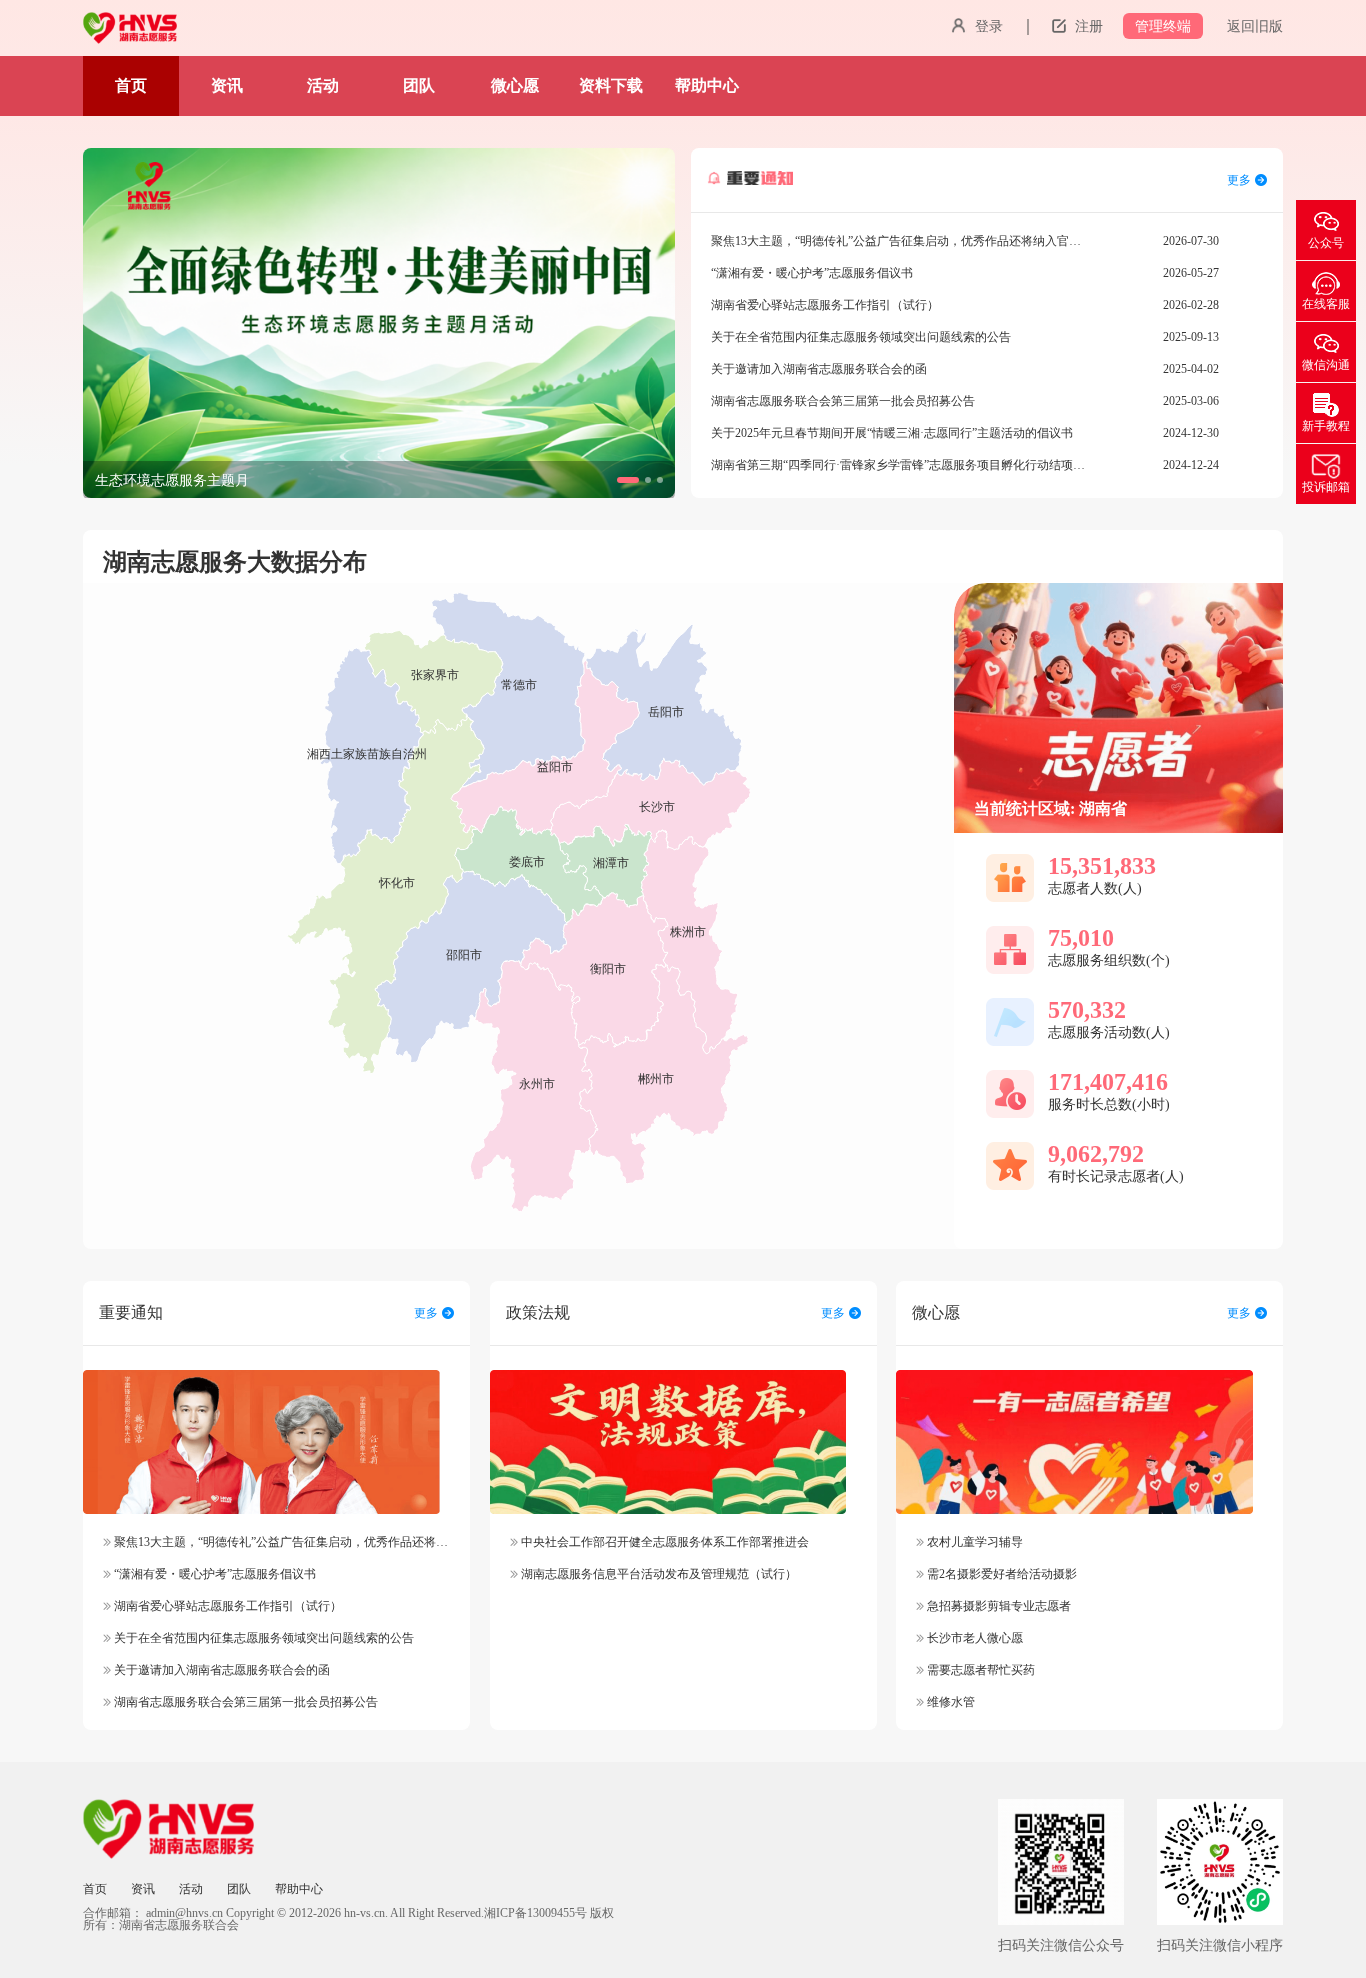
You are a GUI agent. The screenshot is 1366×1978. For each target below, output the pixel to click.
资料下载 (611, 85)
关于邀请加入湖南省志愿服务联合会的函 (220, 1670)
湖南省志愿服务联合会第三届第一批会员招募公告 (244, 1702)
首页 (131, 85)
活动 (323, 85)
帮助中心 (707, 85)
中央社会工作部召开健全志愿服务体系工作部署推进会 (663, 1542)
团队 (419, 85)
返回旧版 (1255, 26)
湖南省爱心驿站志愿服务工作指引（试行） (226, 1606)
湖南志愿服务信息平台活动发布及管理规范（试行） (657, 1574)
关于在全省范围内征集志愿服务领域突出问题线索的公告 (262, 1638)
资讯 (227, 85)
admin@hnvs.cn (184, 1913)
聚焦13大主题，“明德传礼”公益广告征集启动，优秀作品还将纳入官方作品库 (315, 1542)
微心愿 (515, 85)
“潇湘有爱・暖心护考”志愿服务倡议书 (213, 1574)
